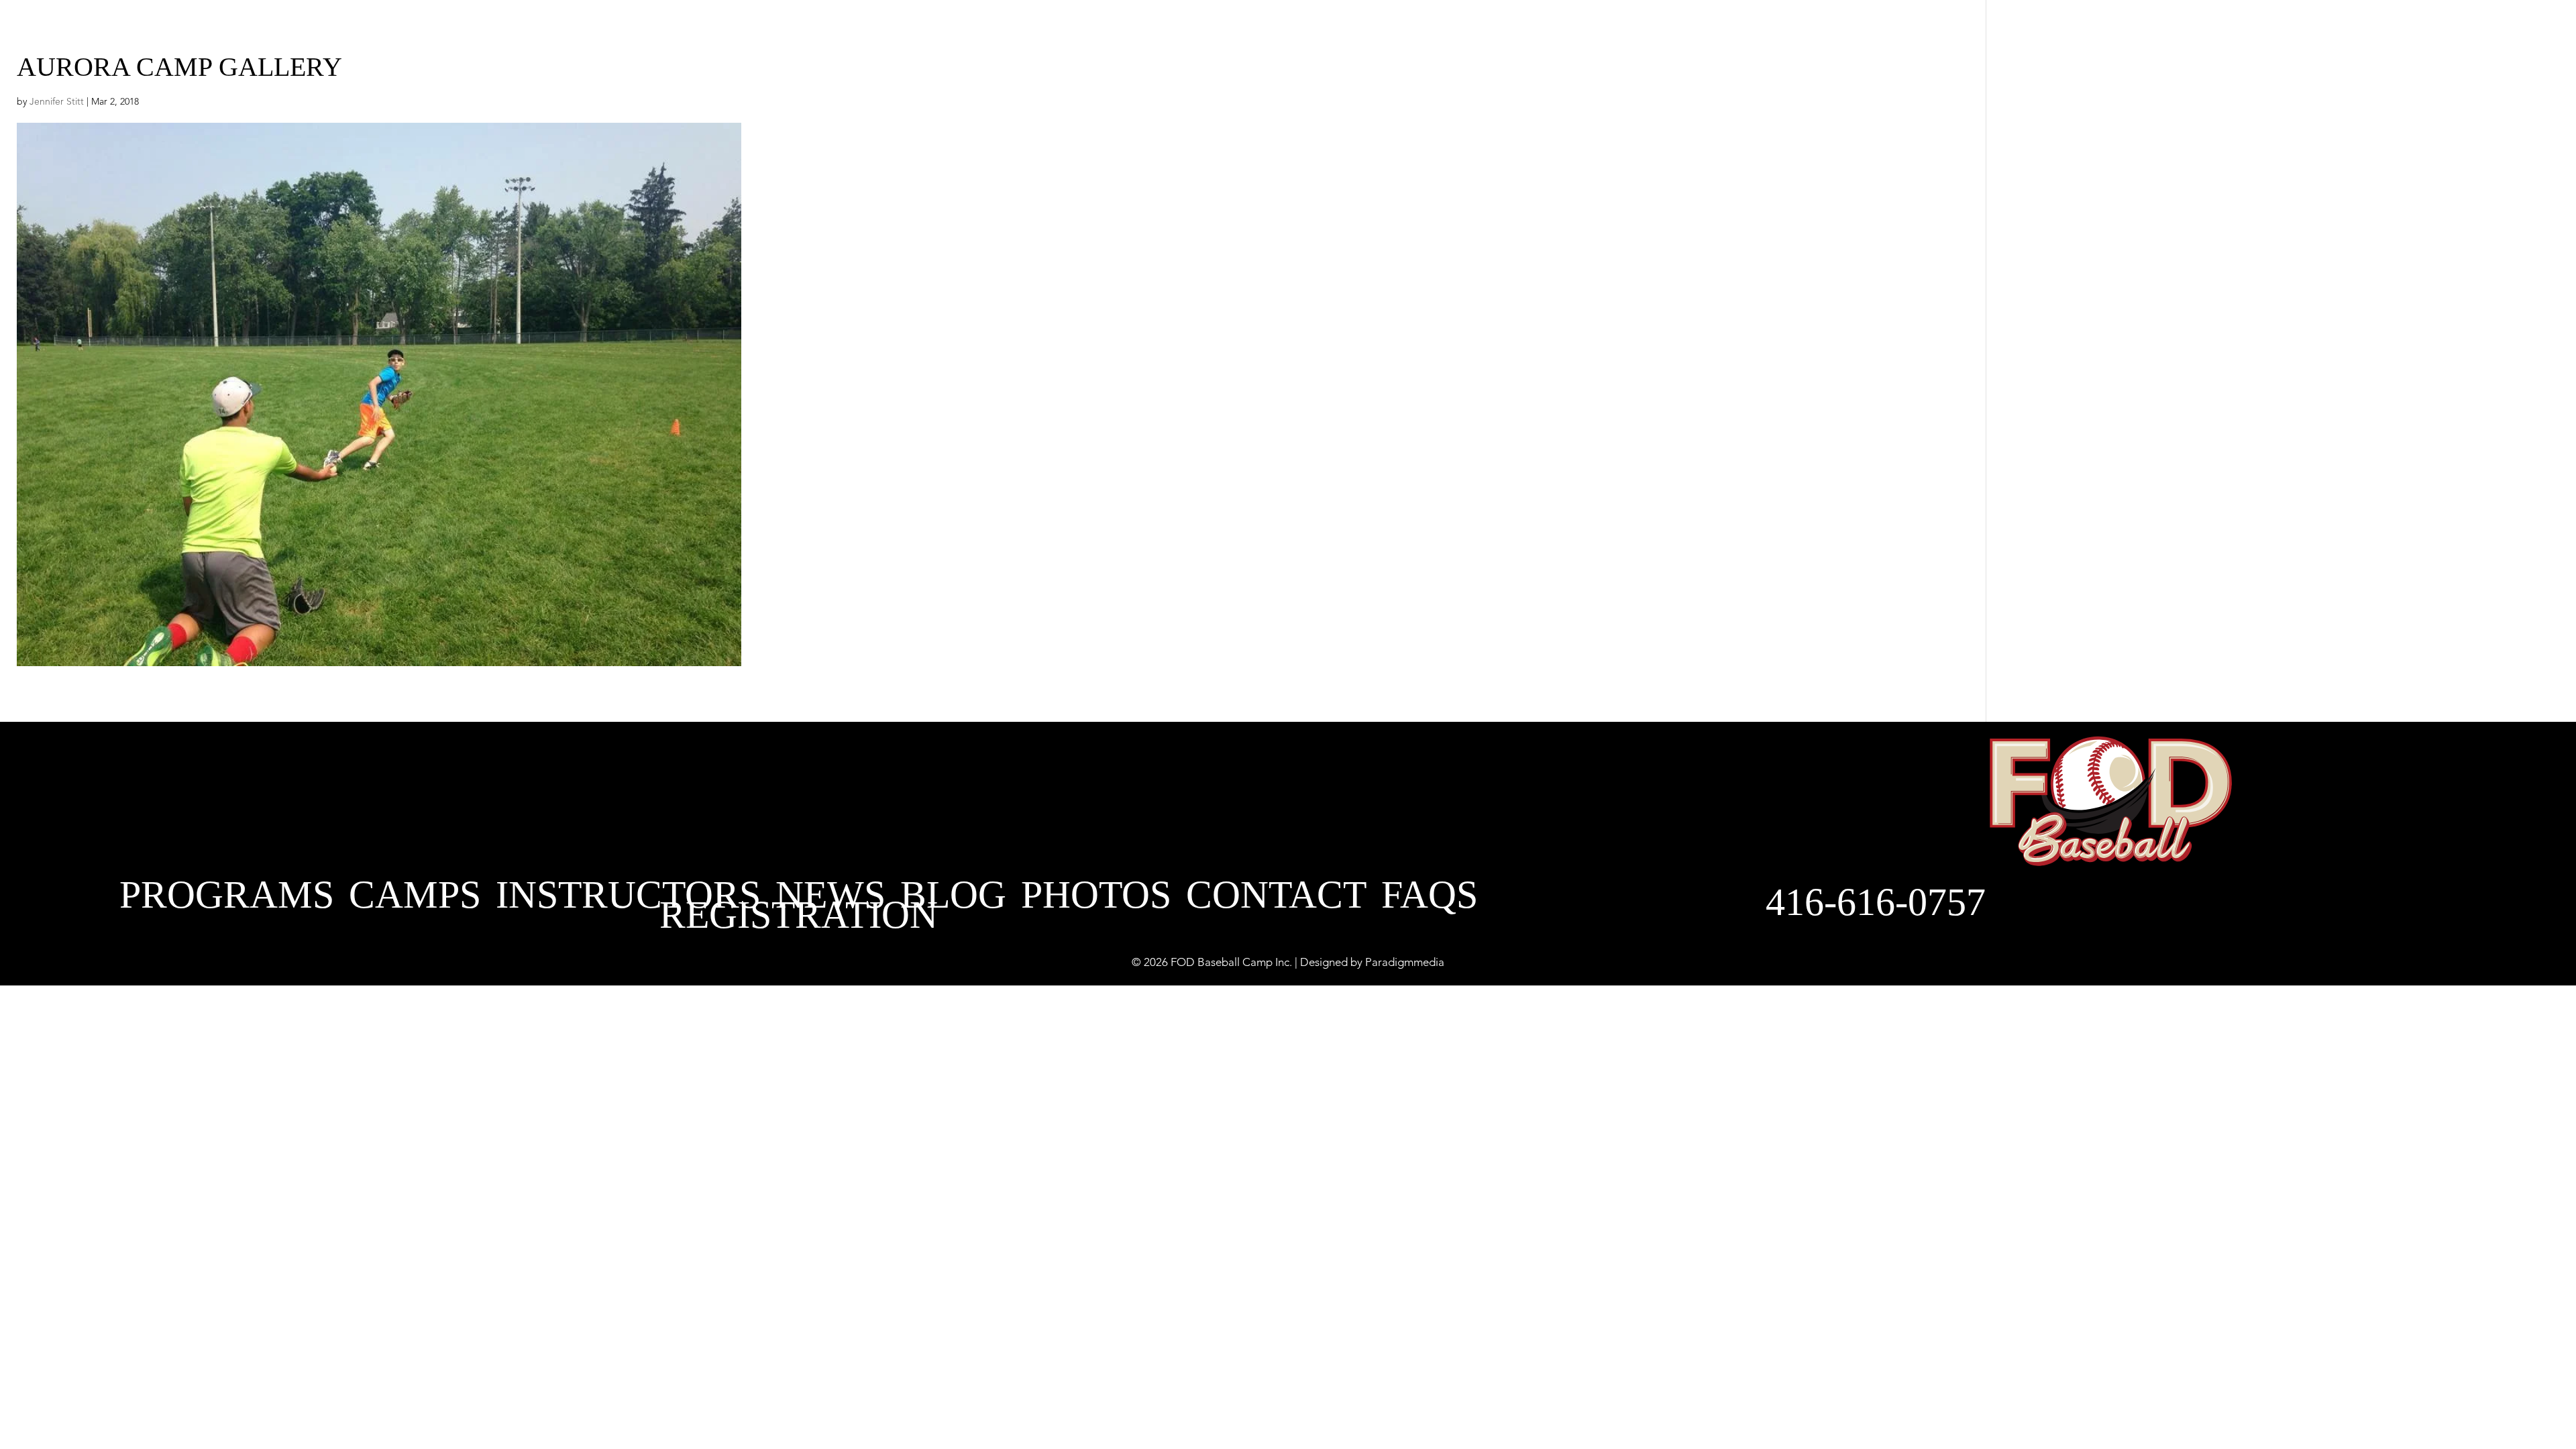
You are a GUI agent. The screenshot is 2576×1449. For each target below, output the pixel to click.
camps (1140, 30)
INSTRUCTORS (1305, 30)
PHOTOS (1643, 30)
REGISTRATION (1961, 31)
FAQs (1430, 898)
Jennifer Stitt (57, 102)
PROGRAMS (992, 30)
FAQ (1737, 30)
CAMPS (415, 898)
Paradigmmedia (1405, 963)
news (1449, 30)
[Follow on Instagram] (2045, 32)
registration (799, 918)
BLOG (1538, 30)
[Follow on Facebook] (2088, 32)
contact (1839, 30)
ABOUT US (836, 30)
